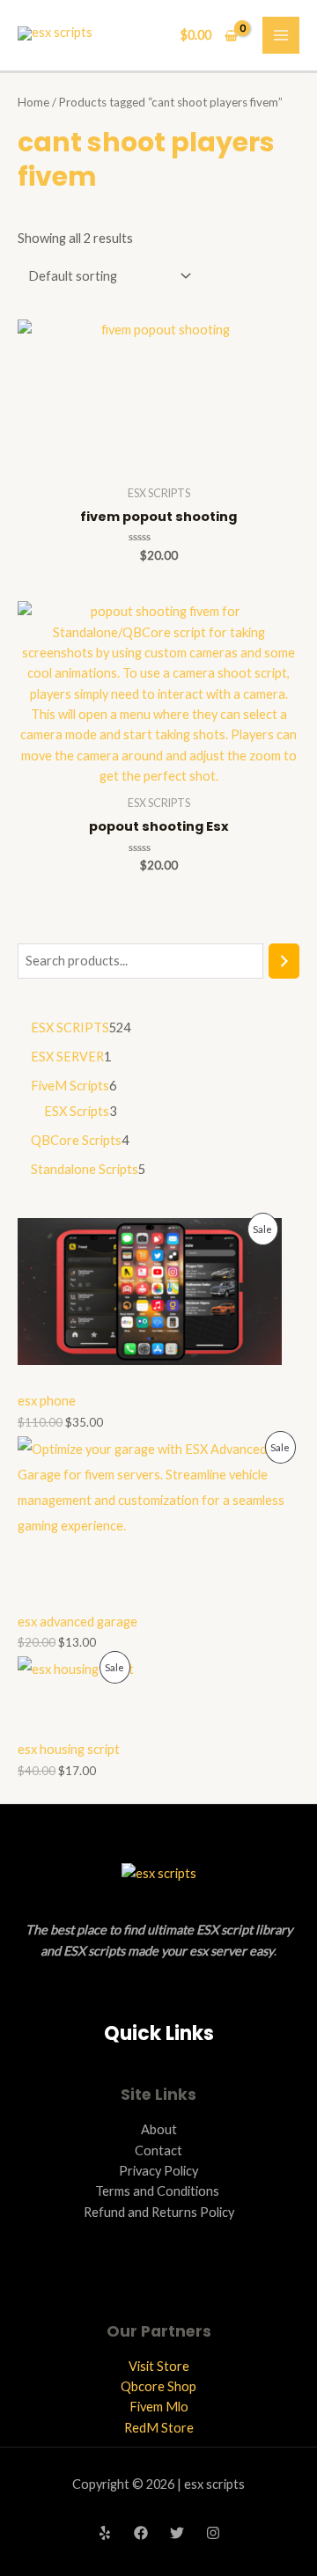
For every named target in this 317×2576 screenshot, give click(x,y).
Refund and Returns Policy (159, 2212)
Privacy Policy (158, 2171)
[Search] (284, 961)
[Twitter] (177, 2533)
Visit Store (159, 2366)
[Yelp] (105, 2533)
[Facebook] (141, 2533)
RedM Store (159, 2428)
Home (33, 102)
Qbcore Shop (158, 2386)
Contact (158, 2150)
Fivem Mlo (159, 2407)
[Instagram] (213, 2533)
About (159, 2129)
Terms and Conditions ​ (158, 2191)
